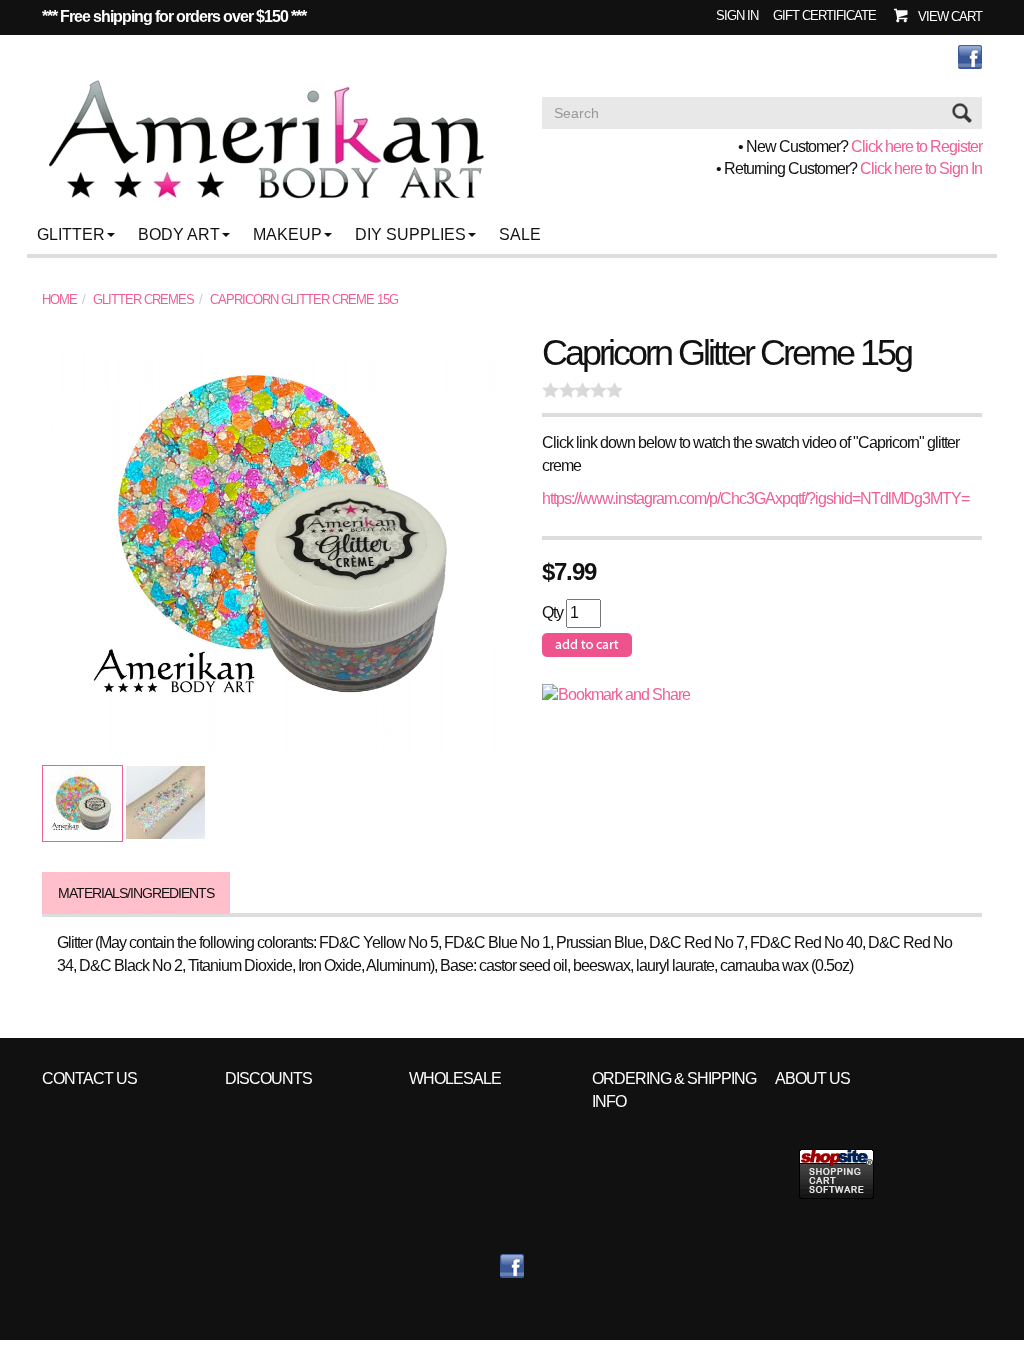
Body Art (179, 234)
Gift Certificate (824, 15)
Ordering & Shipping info (674, 1090)
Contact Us (89, 1078)
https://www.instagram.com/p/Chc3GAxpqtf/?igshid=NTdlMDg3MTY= (755, 498)
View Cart (950, 16)
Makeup (287, 234)
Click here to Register (916, 146)
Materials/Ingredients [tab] (136, 893)
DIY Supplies (410, 234)
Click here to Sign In (921, 168)
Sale (520, 234)
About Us (812, 1078)
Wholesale (455, 1078)
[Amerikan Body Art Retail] (266, 140)
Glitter (71, 234)
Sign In (737, 15)
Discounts (268, 1078)
